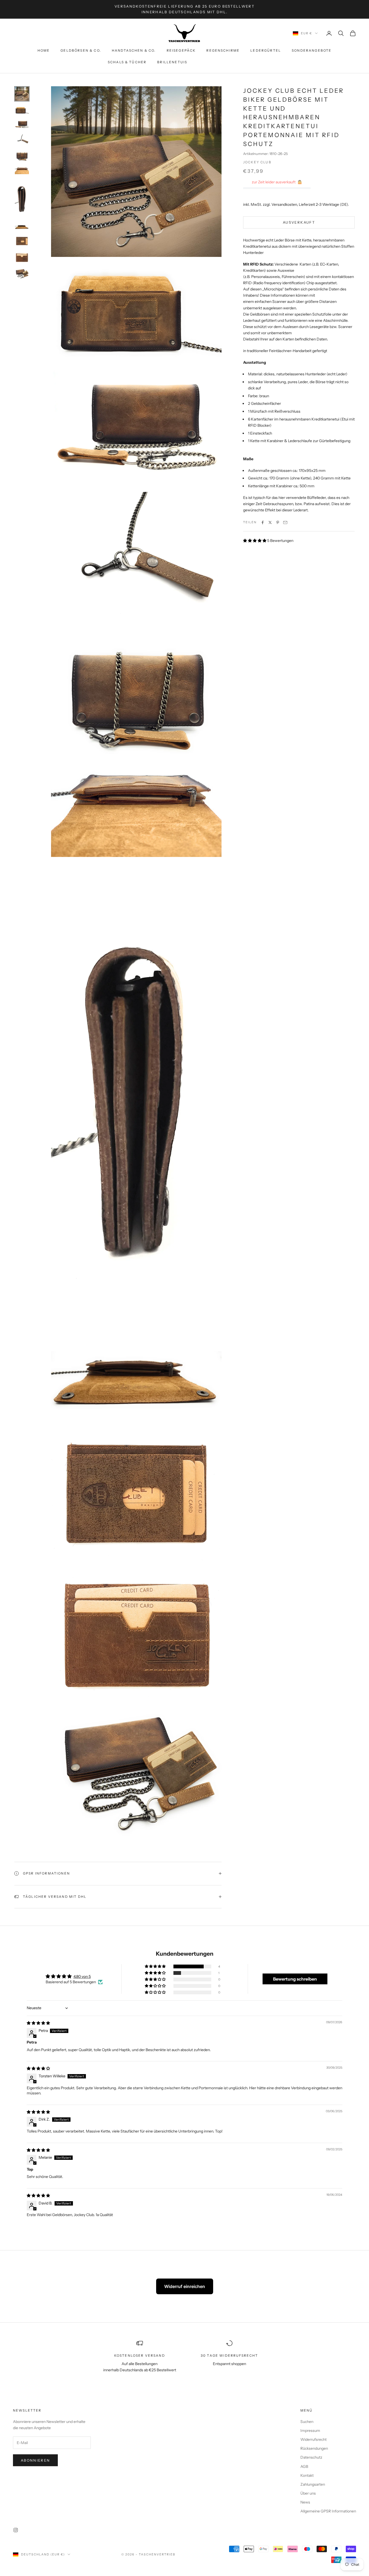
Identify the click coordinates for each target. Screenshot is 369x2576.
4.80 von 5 (82, 1976)
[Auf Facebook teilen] (263, 522)
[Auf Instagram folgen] (16, 2530)
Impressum (310, 2431)
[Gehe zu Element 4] (22, 140)
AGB (304, 2466)
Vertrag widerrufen (230, 62)
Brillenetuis (172, 62)
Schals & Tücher (127, 62)
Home (44, 50)
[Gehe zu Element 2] (22, 110)
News (305, 2502)
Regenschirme (223, 50)
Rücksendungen (314, 2448)
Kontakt (307, 2475)
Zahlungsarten (313, 2484)
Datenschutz (311, 2457)
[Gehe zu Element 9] (22, 241)
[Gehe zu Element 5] (22, 156)
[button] (255, 541)
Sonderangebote (312, 50)
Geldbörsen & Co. (81, 50)
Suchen (307, 2422)
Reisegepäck (181, 50)
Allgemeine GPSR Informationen (328, 2511)
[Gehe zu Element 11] (22, 274)
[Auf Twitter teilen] (270, 522)
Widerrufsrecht (313, 2439)
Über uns (308, 2493)
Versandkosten (284, 204)
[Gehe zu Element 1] (22, 94)
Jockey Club (257, 162)
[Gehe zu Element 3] (22, 124)
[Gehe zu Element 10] (22, 257)
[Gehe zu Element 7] (22, 199)
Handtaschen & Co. (134, 50)
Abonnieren (35, 2460)
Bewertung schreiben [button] (295, 1979)
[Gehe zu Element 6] (22, 170)
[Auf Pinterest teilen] (278, 522)
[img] (38, 2023)
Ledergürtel (266, 50)
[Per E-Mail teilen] (285, 522)
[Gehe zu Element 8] (22, 227)
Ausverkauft (299, 222)
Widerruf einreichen (185, 2286)
